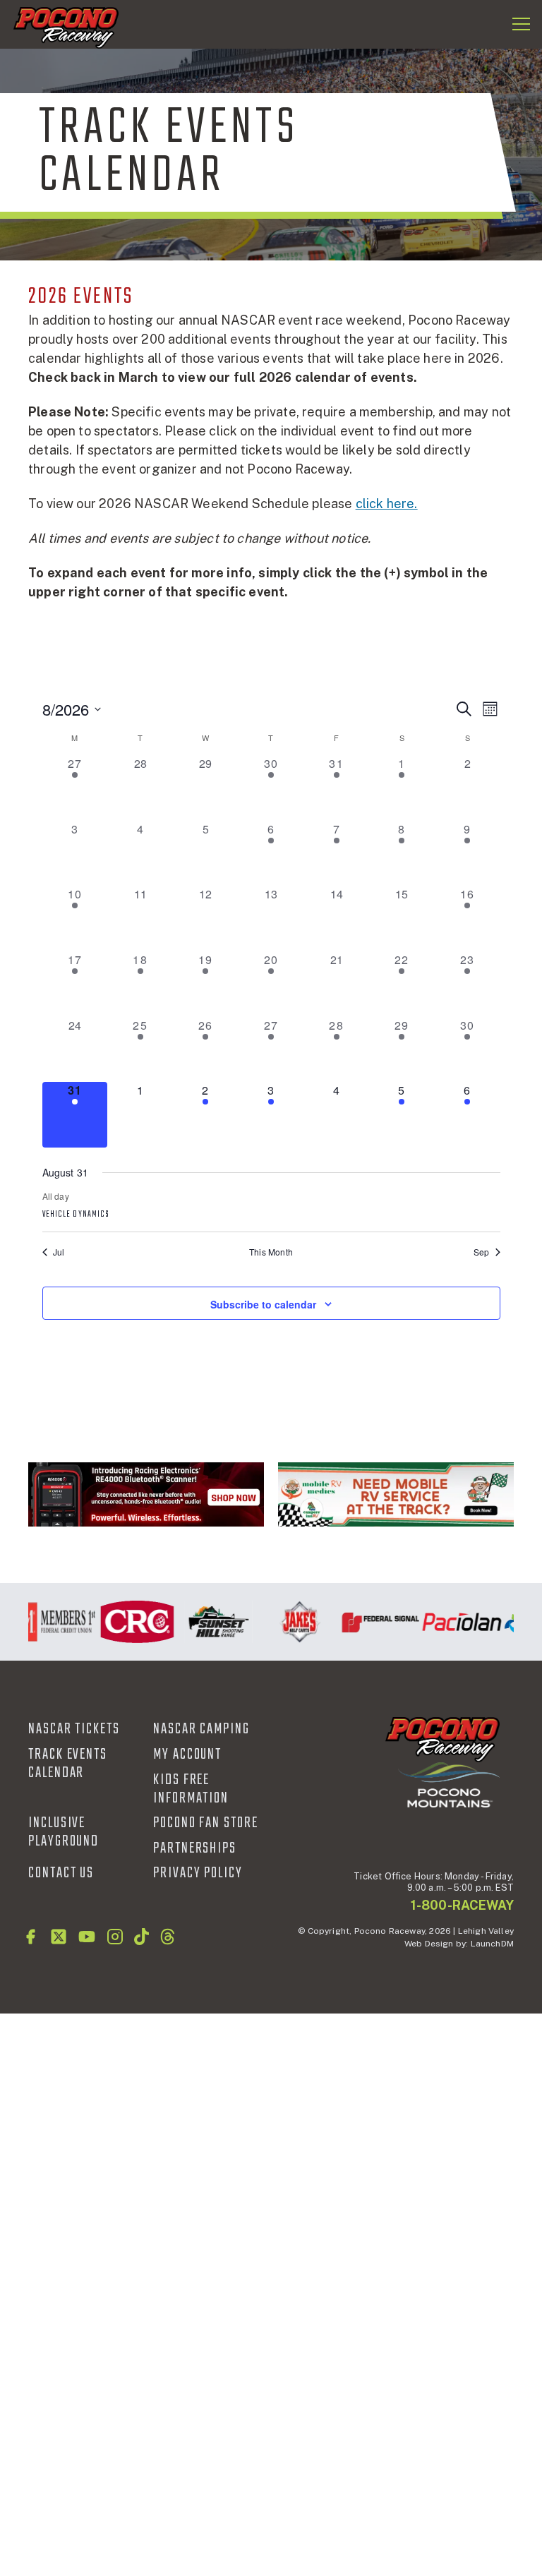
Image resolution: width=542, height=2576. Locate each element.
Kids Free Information (191, 1789)
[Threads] (168, 1937)
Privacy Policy (198, 1873)
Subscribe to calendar (263, 1304)
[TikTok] (141, 1937)
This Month (271, 1252)
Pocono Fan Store (206, 1823)
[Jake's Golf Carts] (291, 1622)
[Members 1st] (48, 1622)
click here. (387, 504)
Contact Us (61, 1873)
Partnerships (195, 1848)
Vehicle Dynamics (76, 1215)
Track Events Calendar (68, 1764)
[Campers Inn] (396, 1494)
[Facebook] (30, 1937)
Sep (482, 1252)
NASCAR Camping (201, 1729)
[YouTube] (87, 1937)
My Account (187, 1755)
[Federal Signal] (372, 1622)
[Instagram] (115, 1937)
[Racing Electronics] (146, 1494)
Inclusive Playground (64, 1832)
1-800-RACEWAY (462, 1905)
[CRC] (129, 1622)
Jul (59, 1252)
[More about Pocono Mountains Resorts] (449, 1784)
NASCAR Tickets (74, 1729)
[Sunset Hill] (210, 1622)
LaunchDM (492, 1944)
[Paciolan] (453, 1622)
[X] (59, 1937)
